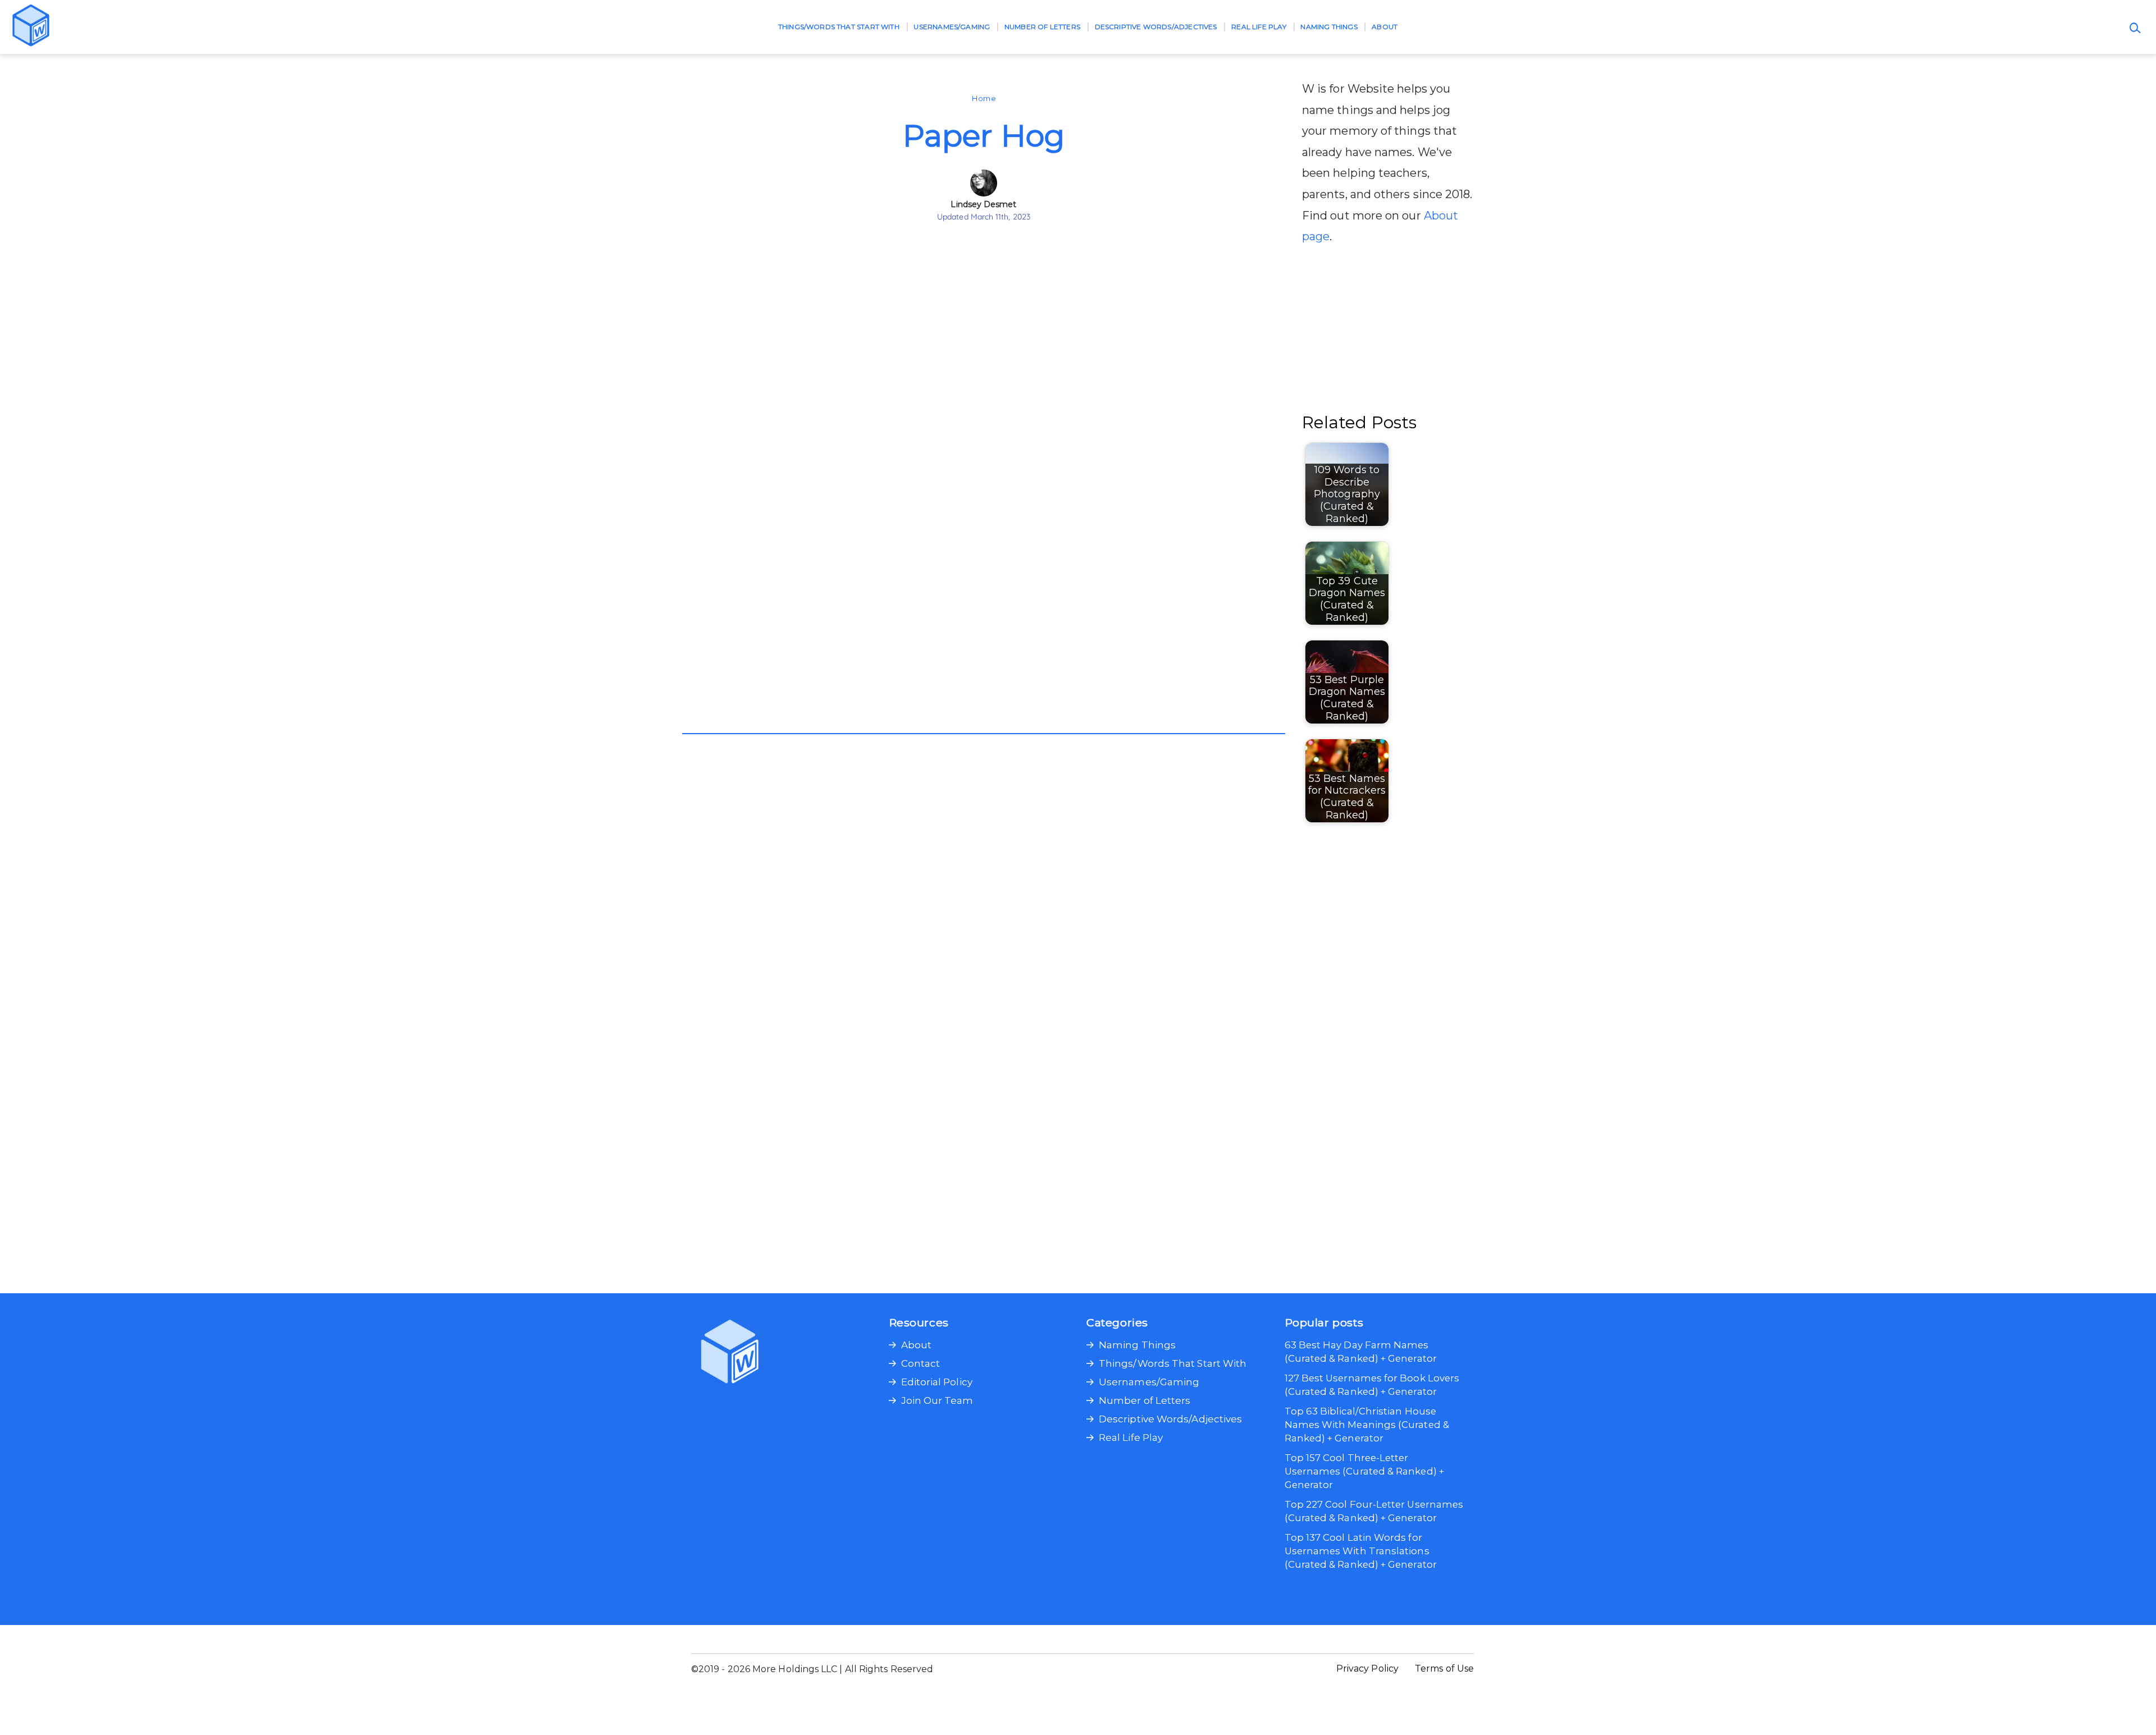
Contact (921, 1363)
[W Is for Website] (31, 27)
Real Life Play (1259, 27)
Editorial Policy (937, 1382)
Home (983, 98)
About (1385, 27)
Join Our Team (937, 1400)
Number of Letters (1042, 27)
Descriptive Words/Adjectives (1156, 27)
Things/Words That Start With (839, 27)
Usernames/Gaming (952, 27)
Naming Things (1329, 27)
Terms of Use (1444, 1668)
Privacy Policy (1367, 1668)
